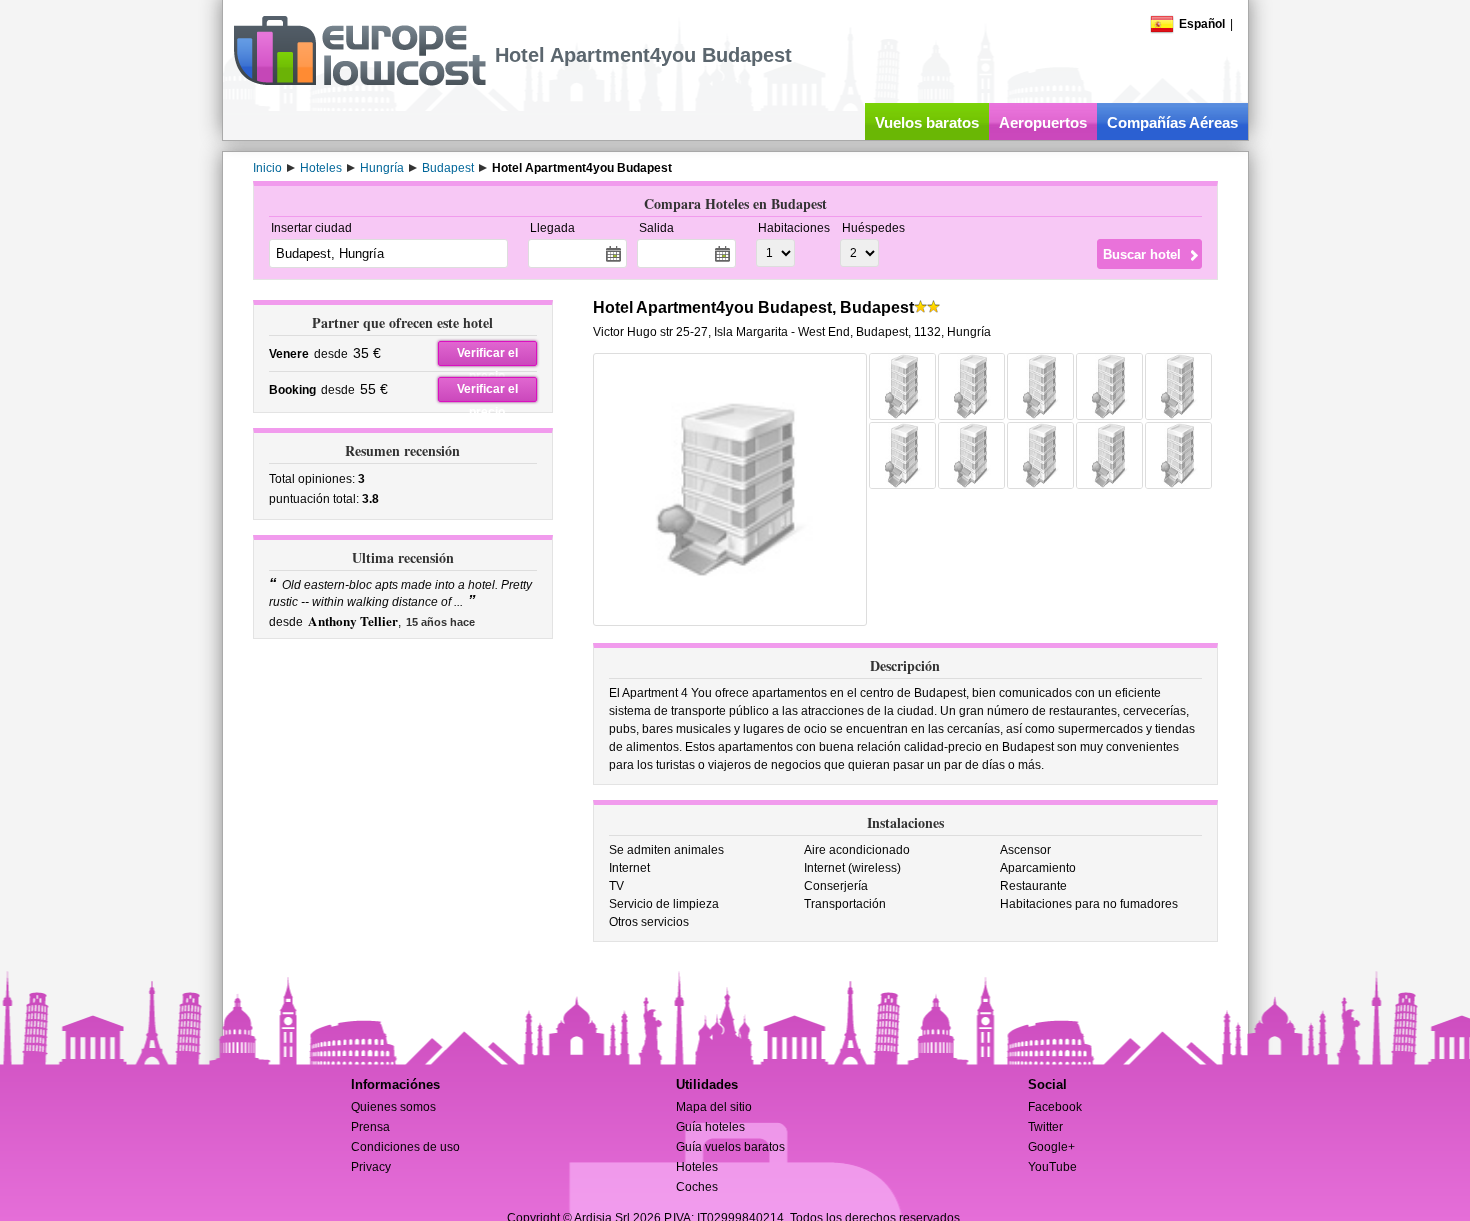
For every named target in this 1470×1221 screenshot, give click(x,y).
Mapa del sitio (714, 1107)
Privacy (371, 1167)
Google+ (1051, 1147)
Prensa (370, 1127)
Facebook (1055, 1107)
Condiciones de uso (405, 1147)
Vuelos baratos (927, 122)
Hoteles (697, 1167)
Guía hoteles (710, 1127)
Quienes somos (393, 1107)
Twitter (1045, 1127)
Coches (697, 1187)
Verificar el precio (487, 356)
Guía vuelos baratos (730, 1147)
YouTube (1052, 1167)
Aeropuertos (1043, 122)
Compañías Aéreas (1172, 122)
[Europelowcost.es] (359, 82)
